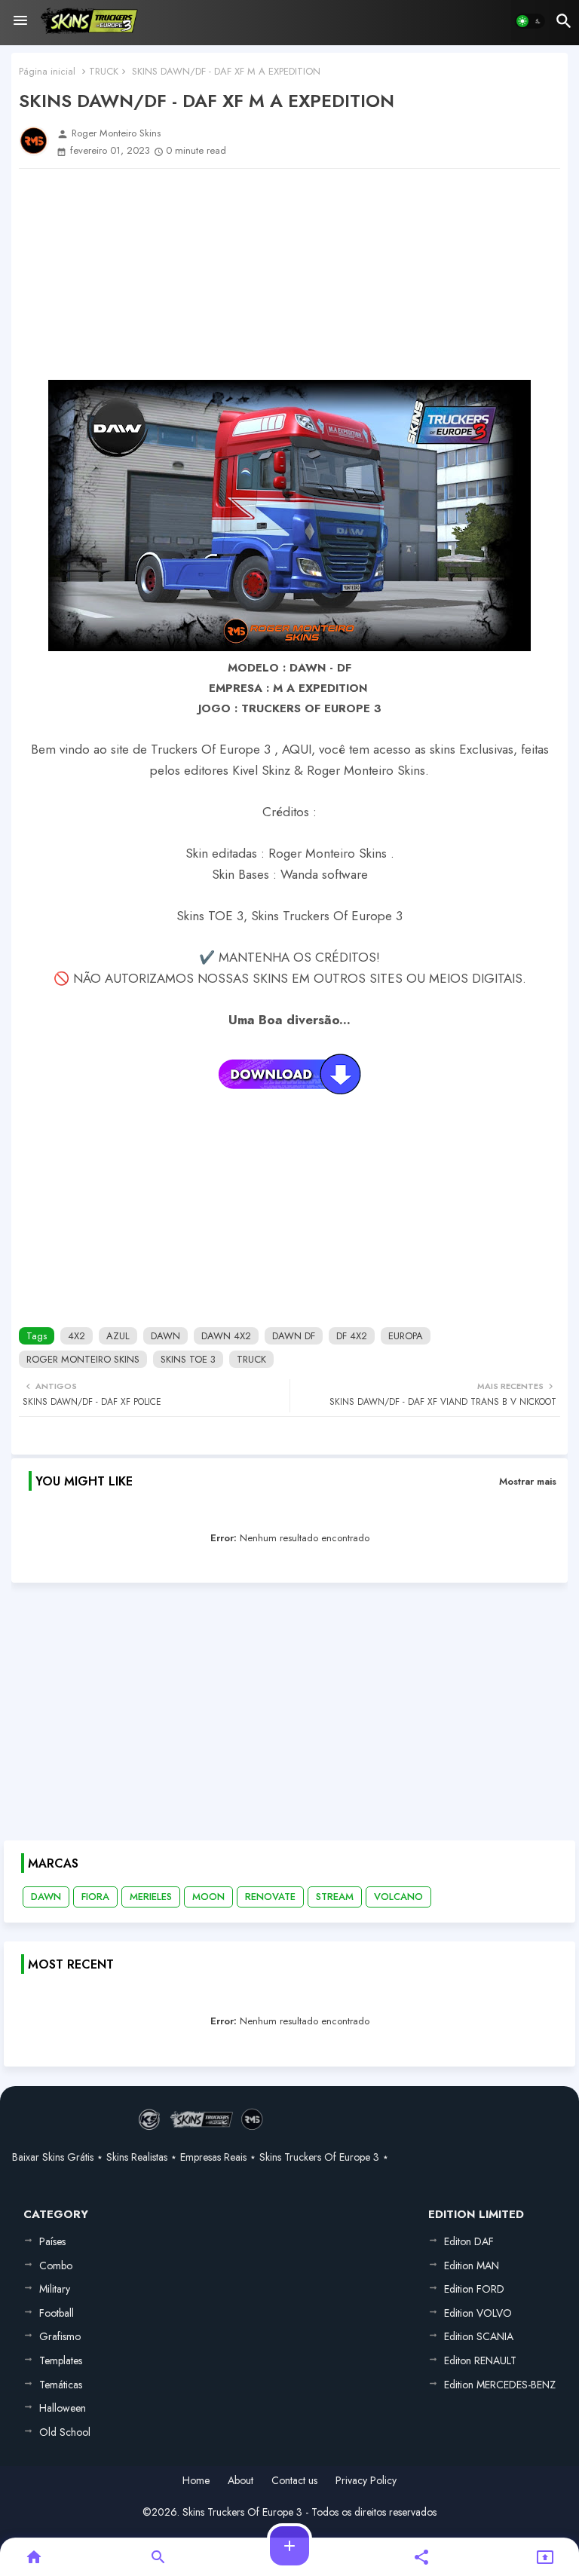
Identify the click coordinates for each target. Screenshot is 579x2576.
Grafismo (60, 2336)
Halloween (63, 2408)
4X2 (77, 1336)
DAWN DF (294, 1336)
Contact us (294, 2481)
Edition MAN (472, 2265)
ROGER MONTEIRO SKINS (83, 1359)
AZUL (118, 1336)
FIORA (95, 1897)
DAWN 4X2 (226, 1336)
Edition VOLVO (478, 2313)
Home (196, 2481)
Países (52, 2241)
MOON (208, 1897)
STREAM (335, 1897)
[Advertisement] (289, 274)
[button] (530, 21)
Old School (65, 2432)
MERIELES (151, 1897)
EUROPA (406, 1336)
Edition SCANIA (479, 2336)
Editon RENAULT (480, 2360)
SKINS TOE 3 (188, 1359)
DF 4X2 (352, 1336)
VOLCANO (398, 1897)
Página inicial (47, 71)
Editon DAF (469, 2241)
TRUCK (104, 71)
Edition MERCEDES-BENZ (500, 2385)
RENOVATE (270, 1897)
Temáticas (61, 2385)
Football (57, 2313)
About (240, 2481)
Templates (61, 2360)
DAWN (165, 1336)
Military (55, 2289)
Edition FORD (474, 2289)
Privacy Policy (366, 2481)
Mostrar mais (528, 1481)
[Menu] (20, 21)
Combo (56, 2265)
